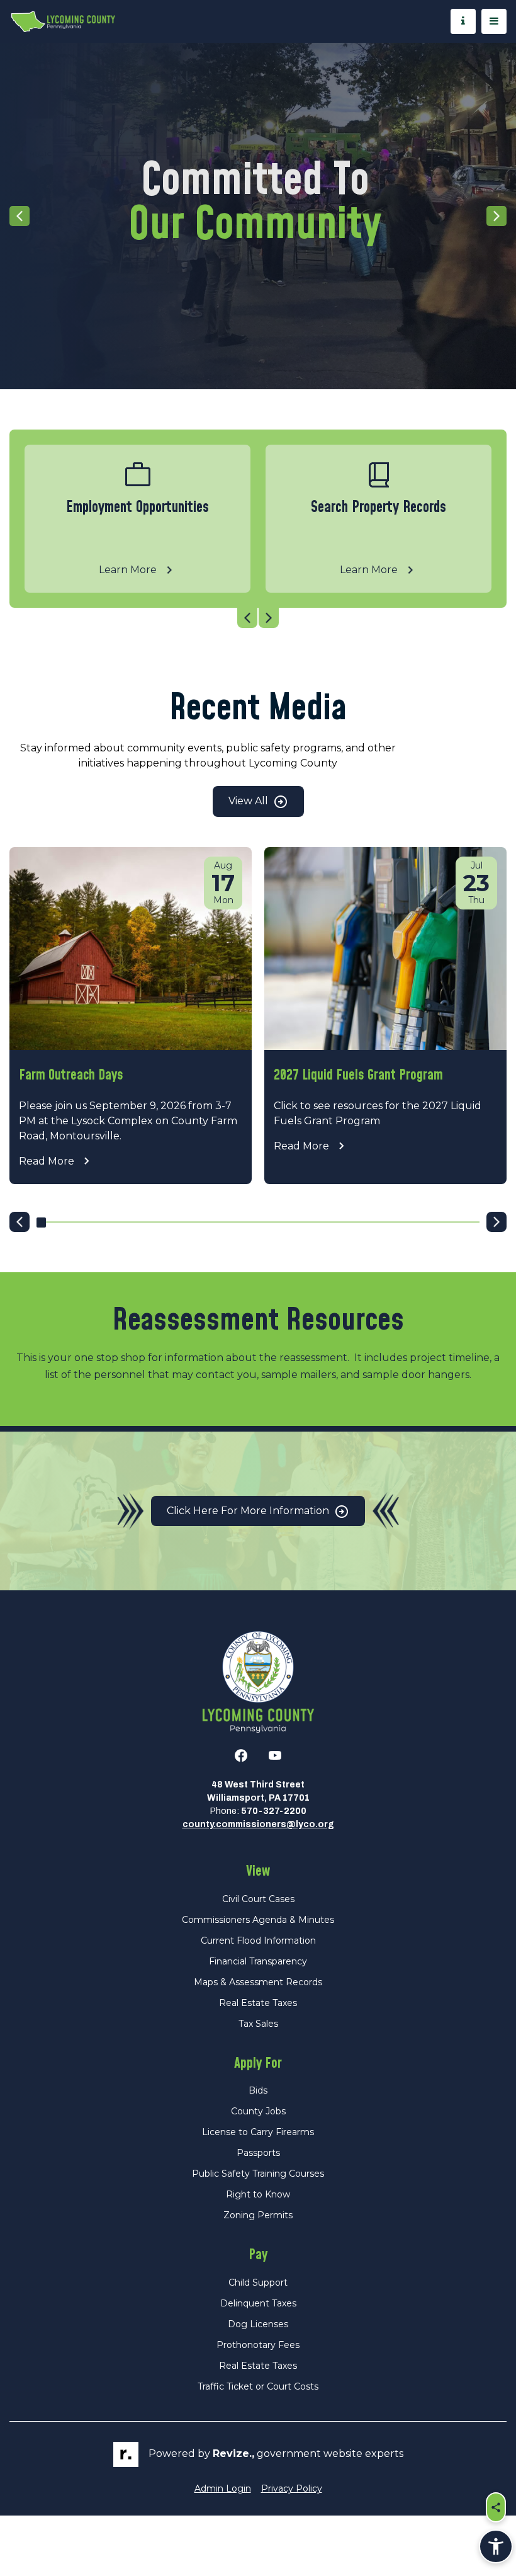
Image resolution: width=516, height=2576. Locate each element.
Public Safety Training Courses (258, 2174)
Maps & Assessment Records (258, 1982)
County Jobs (258, 2111)
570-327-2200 (274, 1811)
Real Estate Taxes (258, 2003)
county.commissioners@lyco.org (258, 1824)
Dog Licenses (258, 2324)
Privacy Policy (292, 2488)
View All (250, 801)
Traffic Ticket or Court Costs (258, 2386)
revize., (233, 2453)
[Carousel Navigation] (258, 618)
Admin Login (223, 2488)
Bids (258, 2090)
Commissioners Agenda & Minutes (258, 1920)
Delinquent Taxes (258, 2303)
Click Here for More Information (249, 1511)
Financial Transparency (258, 1961)
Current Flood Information (258, 1941)
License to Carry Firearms (258, 2132)
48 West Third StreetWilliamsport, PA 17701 (258, 1791)
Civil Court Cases (258, 1899)
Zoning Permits (258, 2215)
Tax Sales (258, 2024)
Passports (258, 2153)
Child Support (258, 2282)
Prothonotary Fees (258, 2345)
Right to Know (258, 2194)
